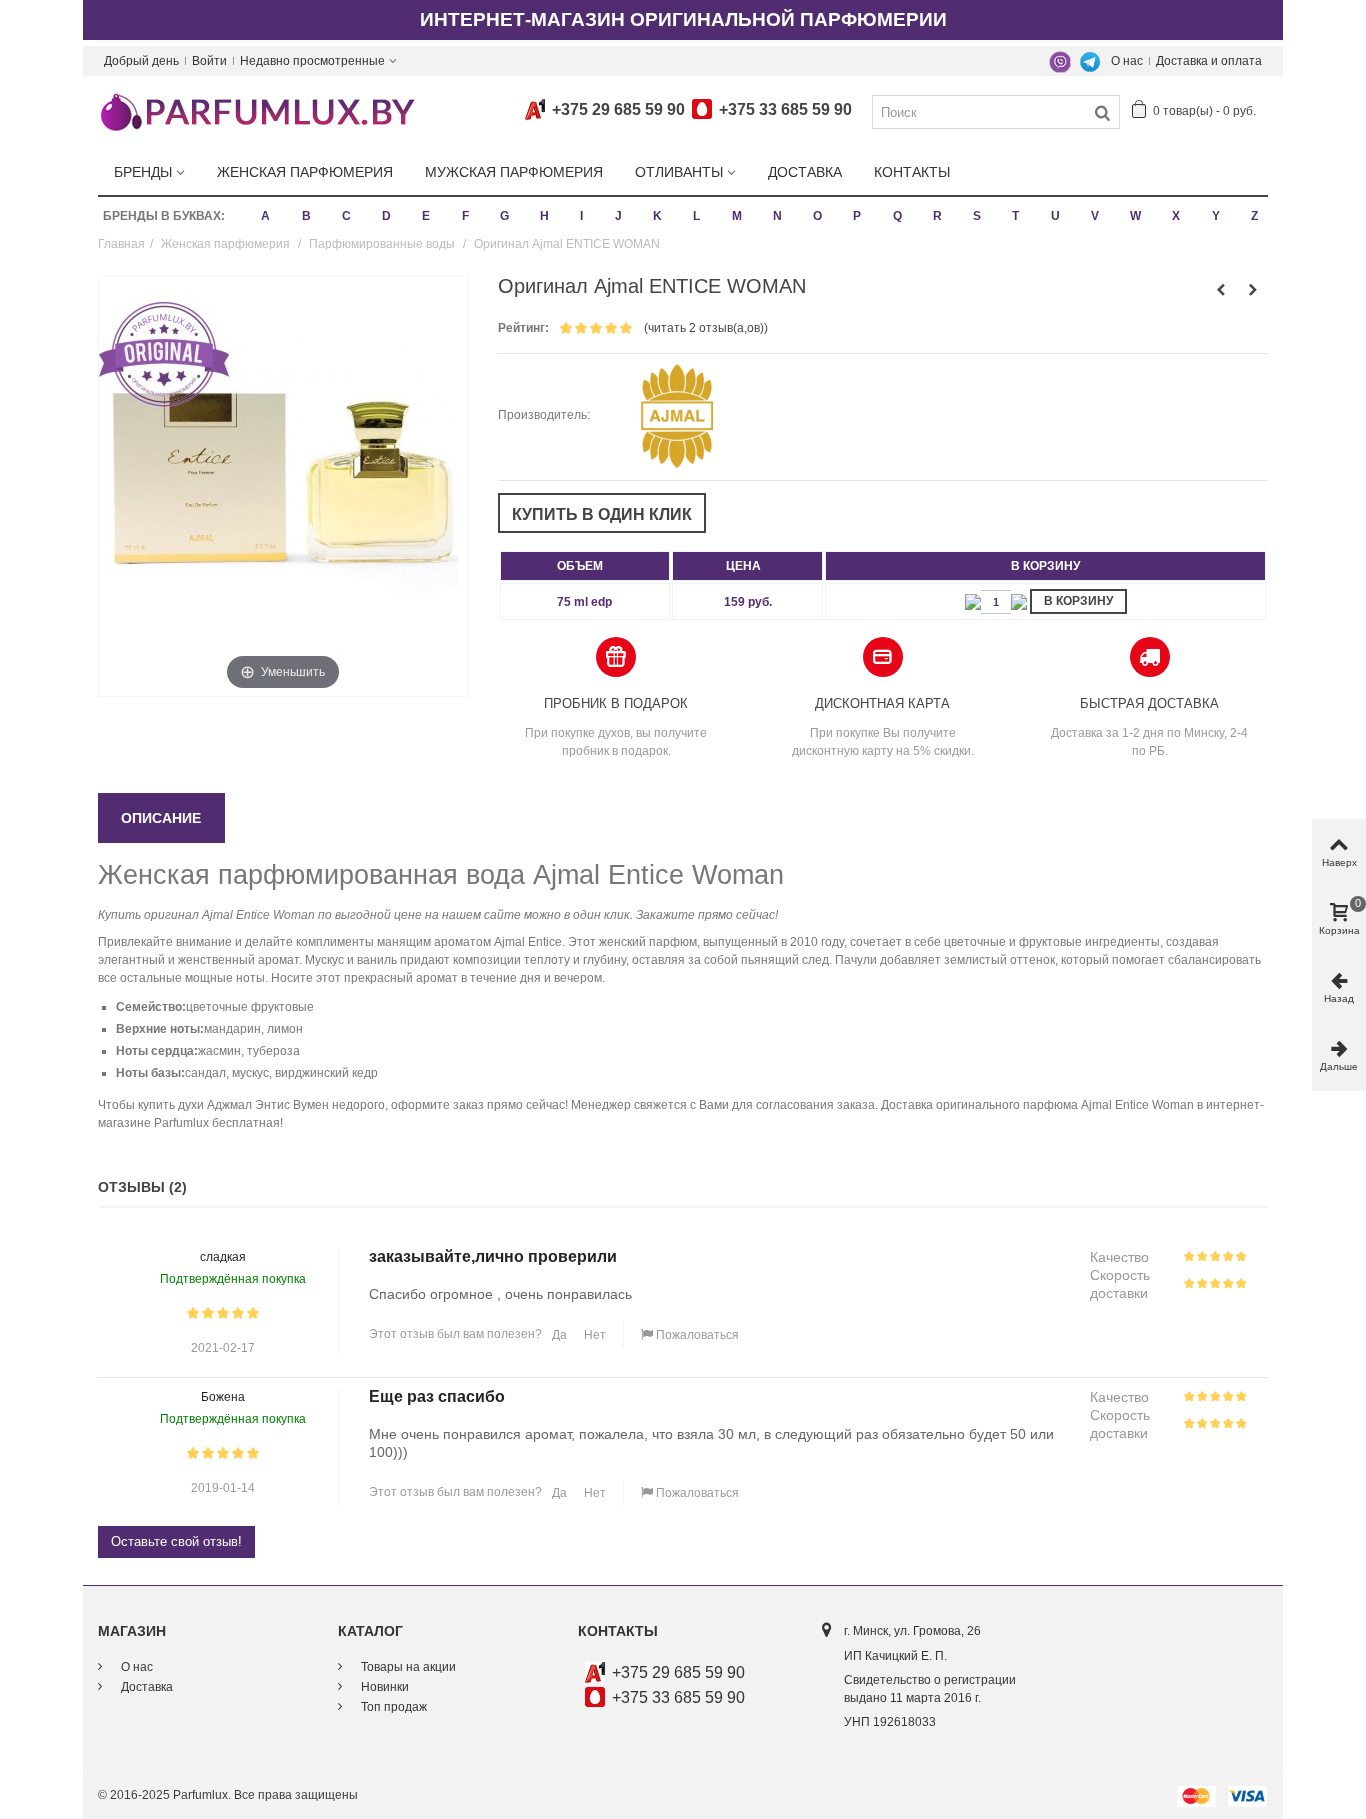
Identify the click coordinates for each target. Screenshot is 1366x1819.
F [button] (465, 216)
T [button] (1015, 216)
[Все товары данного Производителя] (677, 415)
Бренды (143, 172)
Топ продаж (392, 1707)
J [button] (618, 216)
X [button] (1176, 216)
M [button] (737, 216)
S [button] (977, 216)
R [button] (937, 216)
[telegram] (1090, 61)
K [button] (657, 216)
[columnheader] (585, 566)
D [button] (386, 216)
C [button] (346, 216)
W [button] (1135, 216)
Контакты (912, 172)
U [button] (1055, 216)
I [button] (581, 216)
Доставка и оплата (1209, 61)
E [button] (426, 216)
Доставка (805, 172)
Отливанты (679, 172)
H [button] (544, 216)
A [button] (265, 216)
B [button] (306, 216)
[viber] (1060, 61)
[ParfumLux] (257, 111)
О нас (1127, 61)
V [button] (1095, 216)
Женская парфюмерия (305, 172)
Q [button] (897, 216)
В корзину (1078, 601)
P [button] (857, 216)
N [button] (777, 216)
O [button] (817, 216)
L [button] (696, 216)
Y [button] (1216, 216)
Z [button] (1254, 216)
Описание (161, 818)
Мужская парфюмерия (514, 172)
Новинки (383, 1687)
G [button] (504, 216)
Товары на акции (407, 1667)
